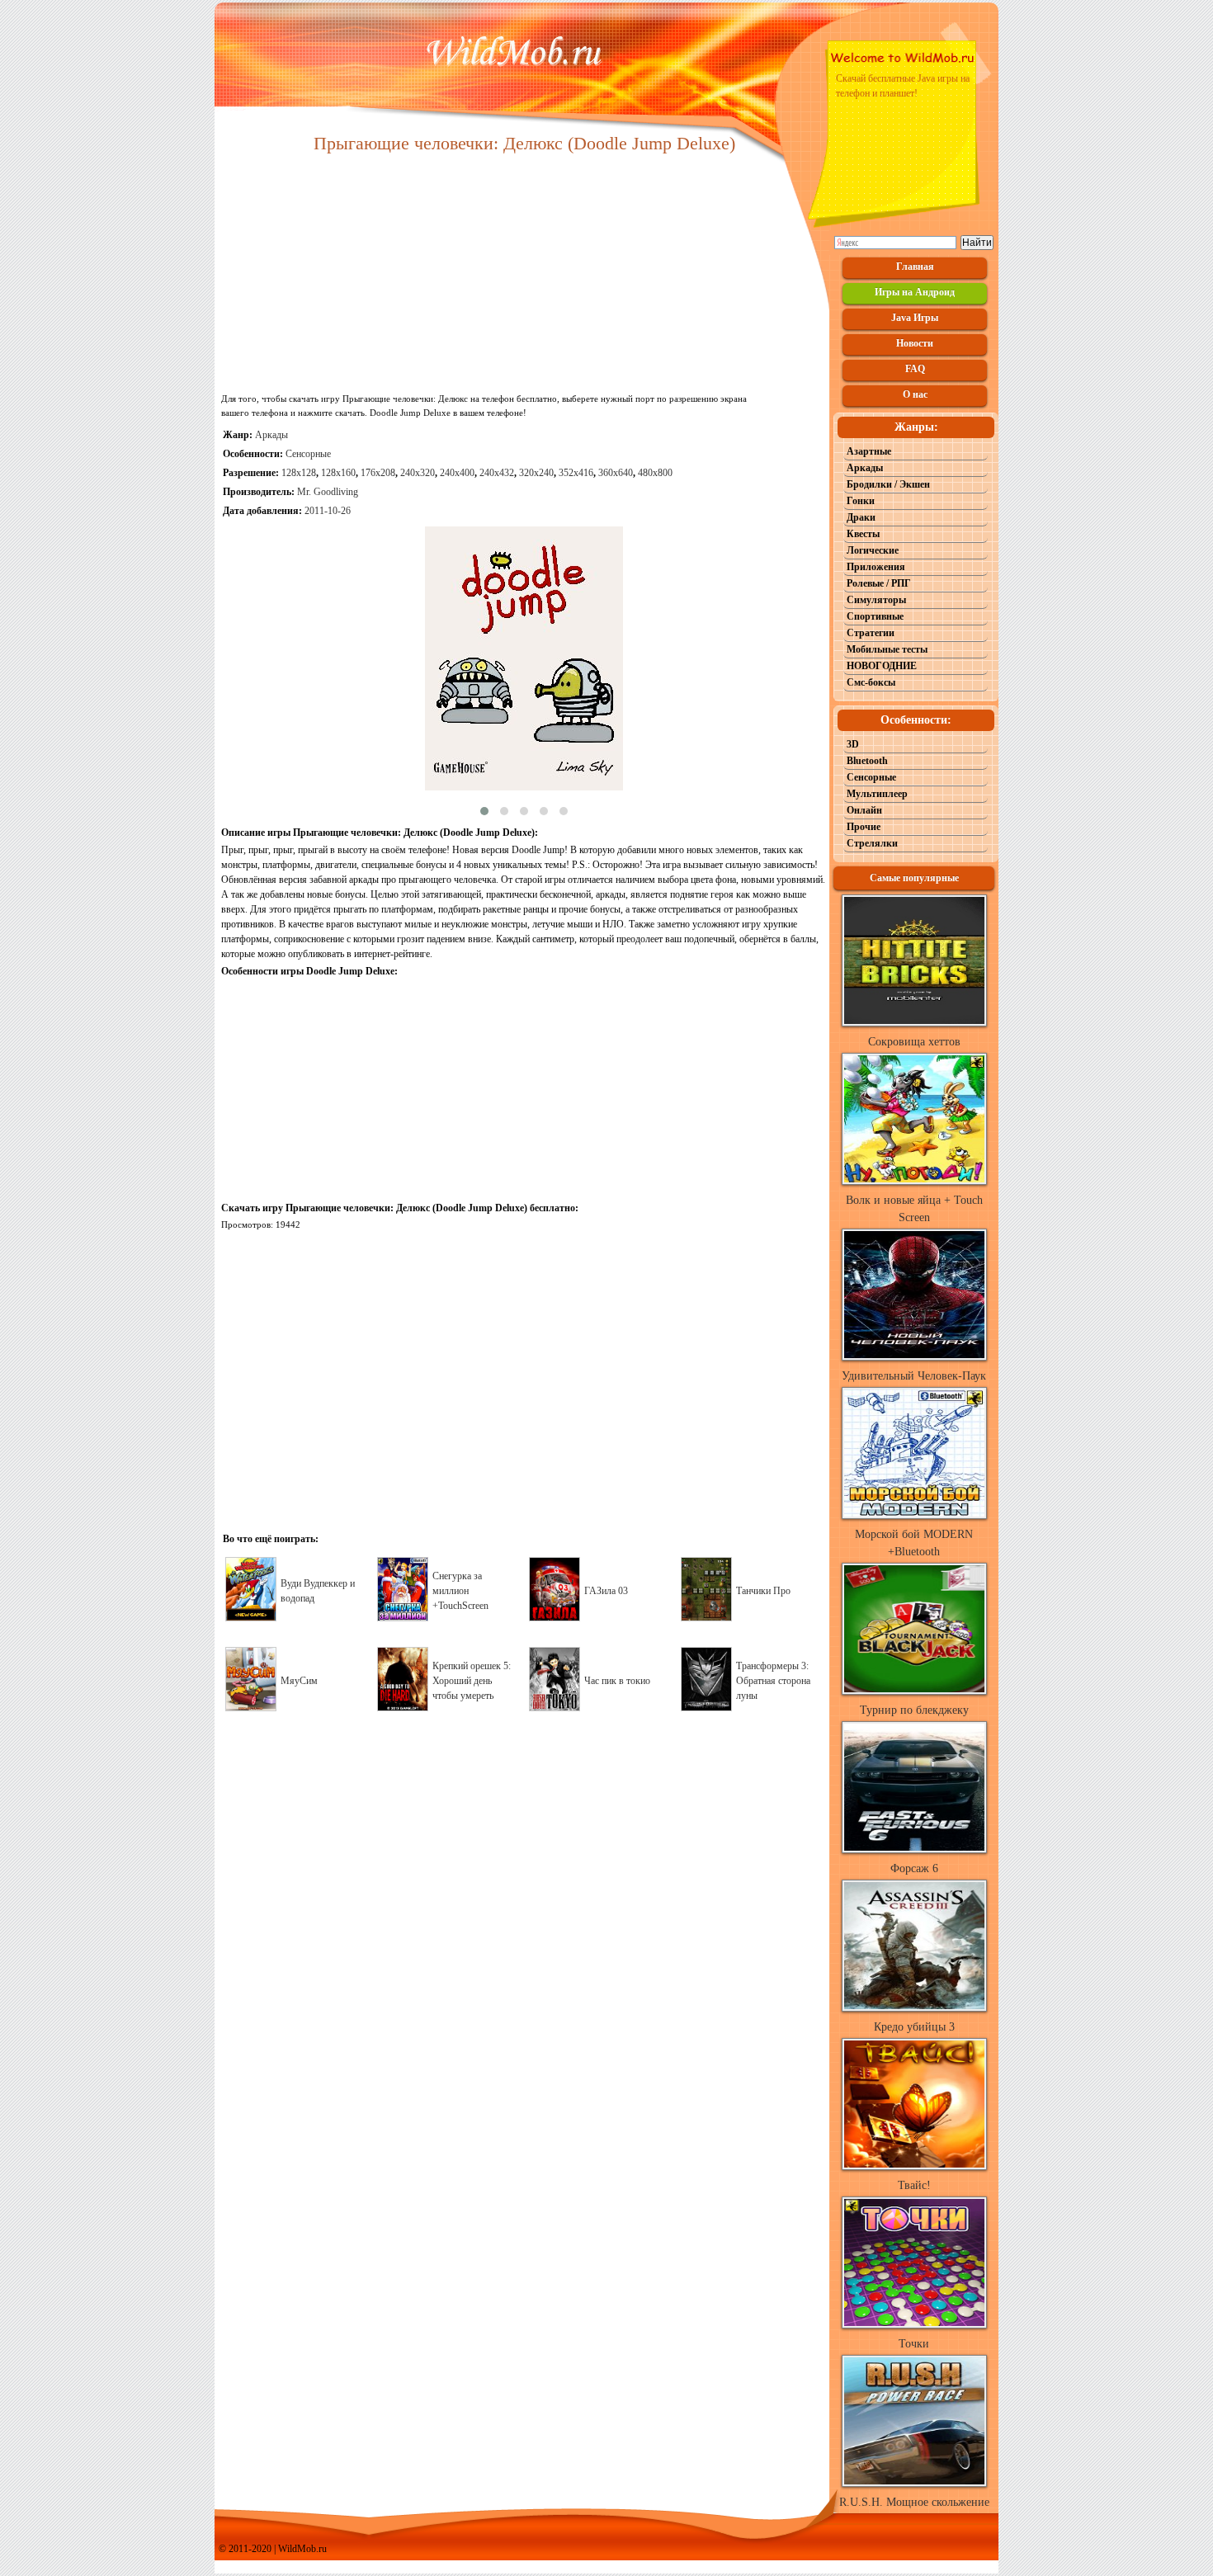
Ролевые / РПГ (879, 583)
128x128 (299, 473)
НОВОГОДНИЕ (882, 666)
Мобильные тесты (887, 649)
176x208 (378, 473)
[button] (484, 811)
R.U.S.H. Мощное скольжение (914, 2502)
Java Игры (915, 318)
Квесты (863, 534)
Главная (915, 267)
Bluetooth (867, 761)
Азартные (869, 451)
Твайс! (914, 2185)
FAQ (915, 369)
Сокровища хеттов (914, 1042)
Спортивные (875, 616)
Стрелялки (872, 843)
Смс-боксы (871, 682)
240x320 (418, 473)
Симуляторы (876, 600)
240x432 (497, 473)
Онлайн (864, 810)
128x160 (338, 473)
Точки (914, 2344)
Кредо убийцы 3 (914, 2027)
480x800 (655, 473)
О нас (915, 394)
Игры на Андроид (915, 292)
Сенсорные (308, 454)
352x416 (576, 473)
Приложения (876, 567)
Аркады (271, 435)
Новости (915, 343)
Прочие (864, 827)
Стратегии (871, 633)
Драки (861, 517)
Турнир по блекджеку (914, 1710)
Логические (873, 550)
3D (853, 744)
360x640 (616, 473)
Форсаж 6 (914, 1868)
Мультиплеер (877, 794)
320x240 (536, 473)
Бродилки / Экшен (888, 484)
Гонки (861, 501)
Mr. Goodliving (328, 492)
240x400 (457, 473)
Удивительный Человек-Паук (914, 1376)
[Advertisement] (524, 274)
